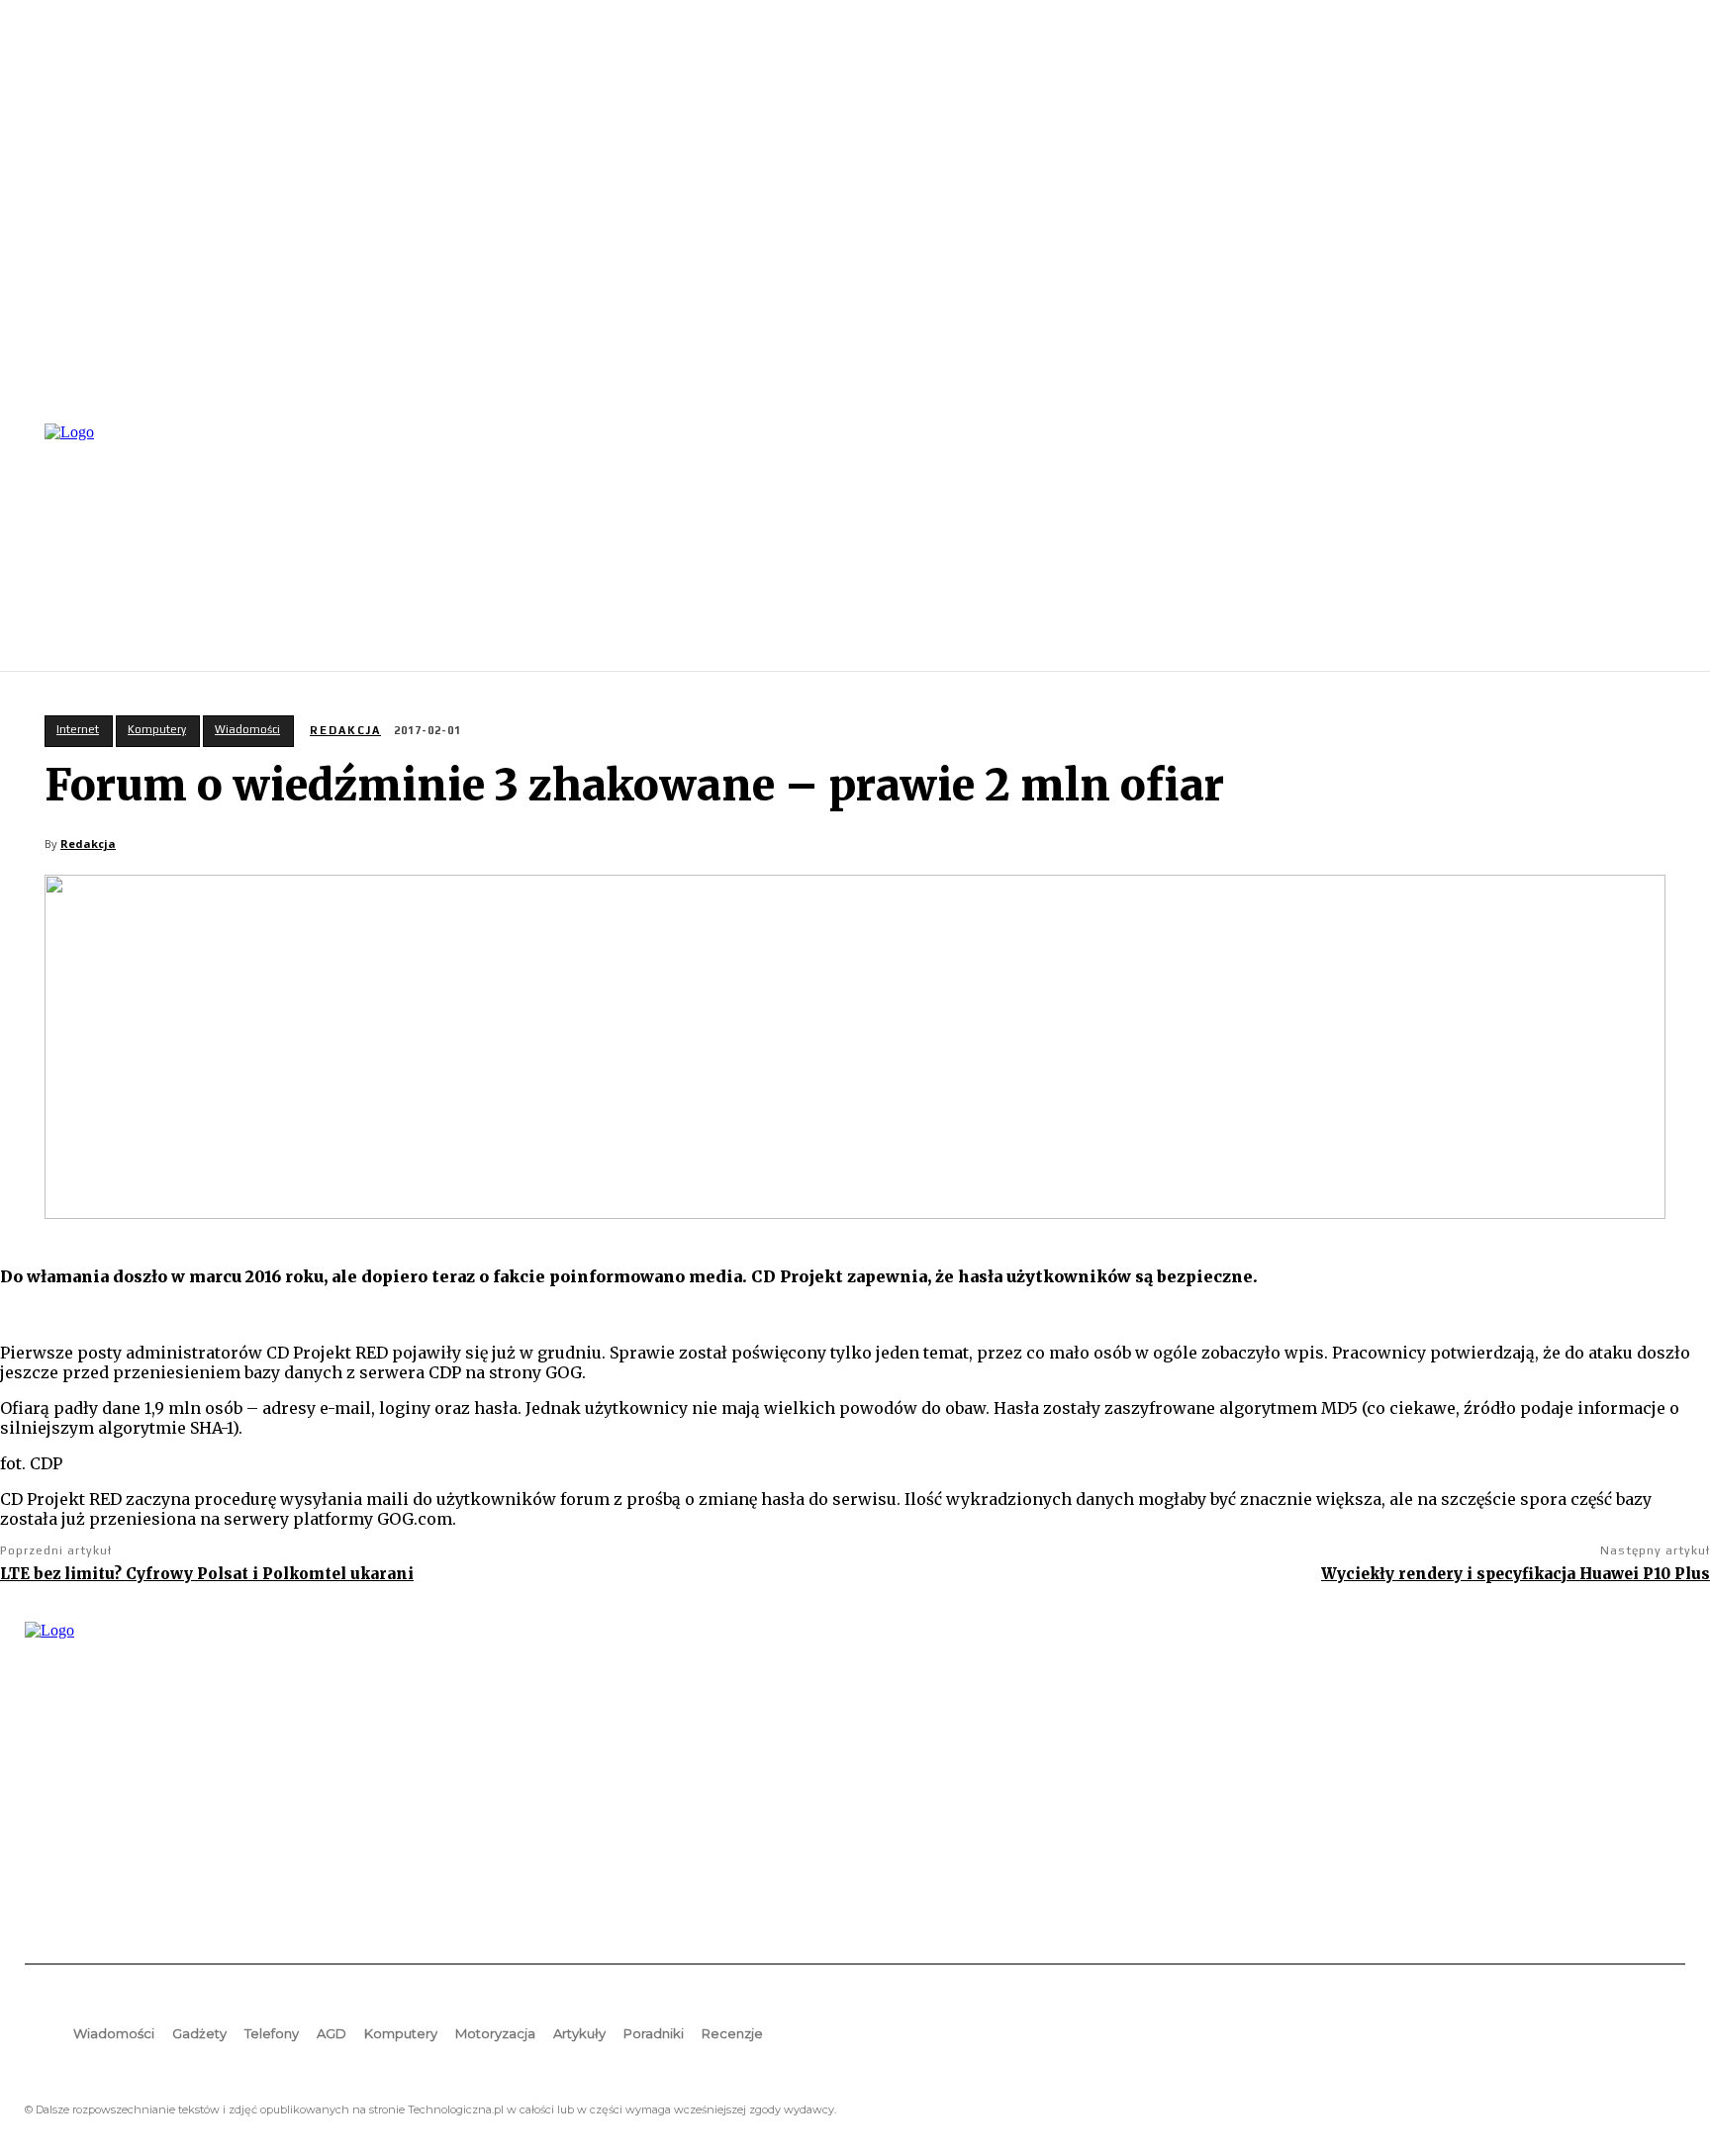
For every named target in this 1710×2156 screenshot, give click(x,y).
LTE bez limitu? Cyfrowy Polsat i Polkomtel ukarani (207, 1574)
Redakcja (345, 730)
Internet (78, 729)
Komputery (157, 729)
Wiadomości (247, 729)
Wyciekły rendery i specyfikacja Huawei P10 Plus (1516, 1574)
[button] (1662, 545)
